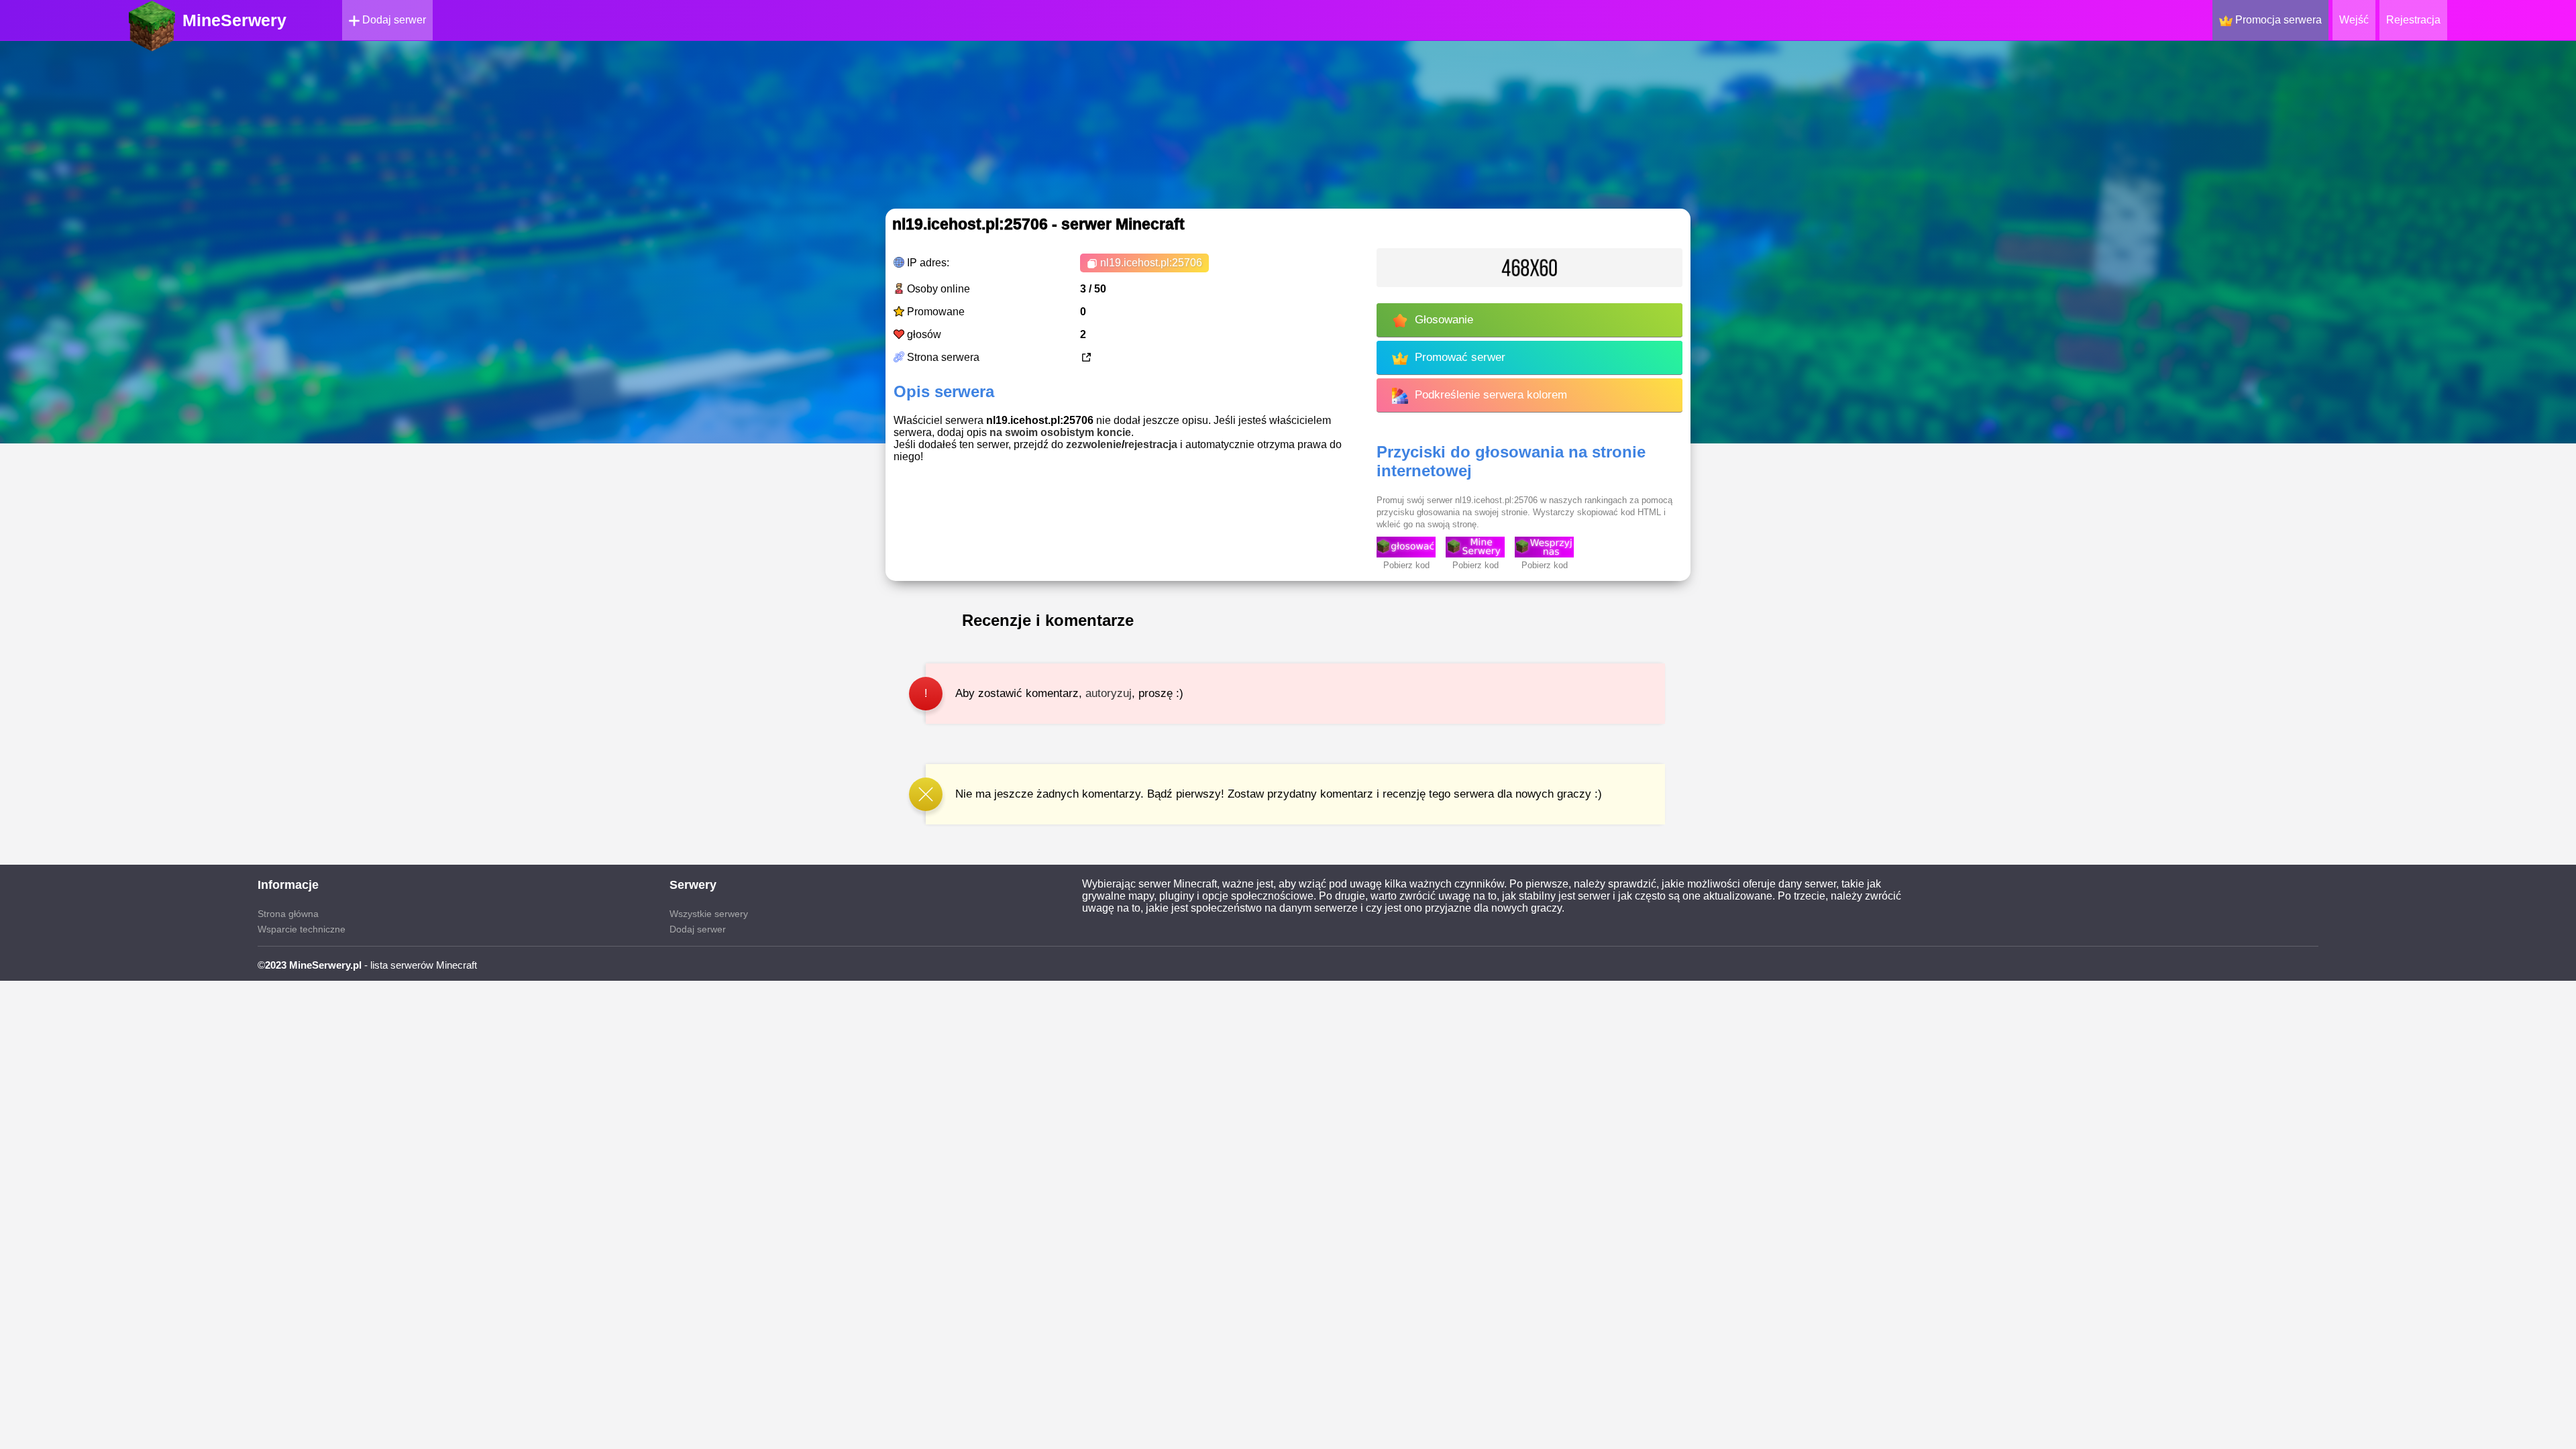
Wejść (2354, 20)
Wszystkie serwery (709, 914)
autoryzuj (1109, 693)
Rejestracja (2413, 20)
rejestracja (1151, 444)
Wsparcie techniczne (302, 929)
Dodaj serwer (393, 20)
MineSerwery (234, 20)
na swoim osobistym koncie (1060, 432)
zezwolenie (1094, 444)
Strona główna (288, 914)
